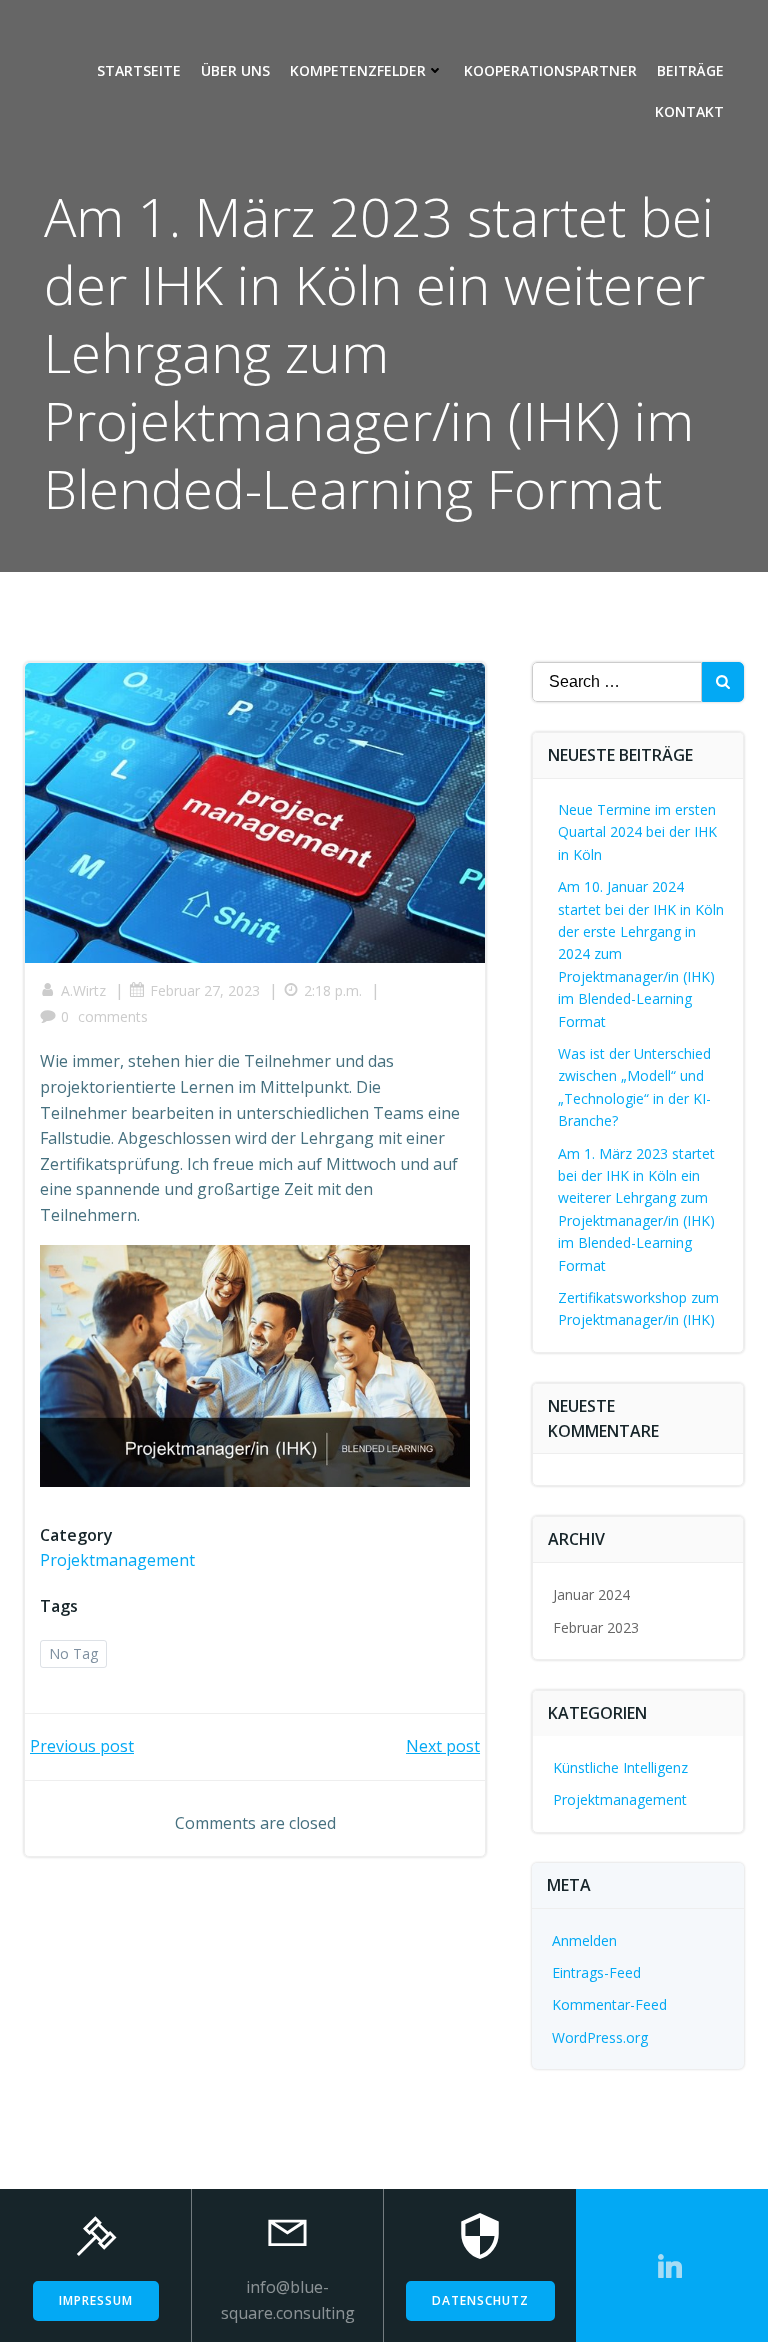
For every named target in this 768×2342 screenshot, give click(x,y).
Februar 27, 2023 (205, 990)
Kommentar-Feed (609, 2004)
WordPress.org (600, 2037)
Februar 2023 (596, 1627)
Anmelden (584, 1940)
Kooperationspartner (550, 70)
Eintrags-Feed (596, 1972)
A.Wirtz (83, 990)
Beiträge (690, 70)
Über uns (235, 70)
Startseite (139, 70)
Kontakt (689, 111)
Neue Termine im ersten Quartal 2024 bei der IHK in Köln (637, 832)
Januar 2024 (591, 1594)
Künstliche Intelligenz (620, 1767)
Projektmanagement (117, 1560)
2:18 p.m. (333, 990)
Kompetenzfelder (358, 70)
